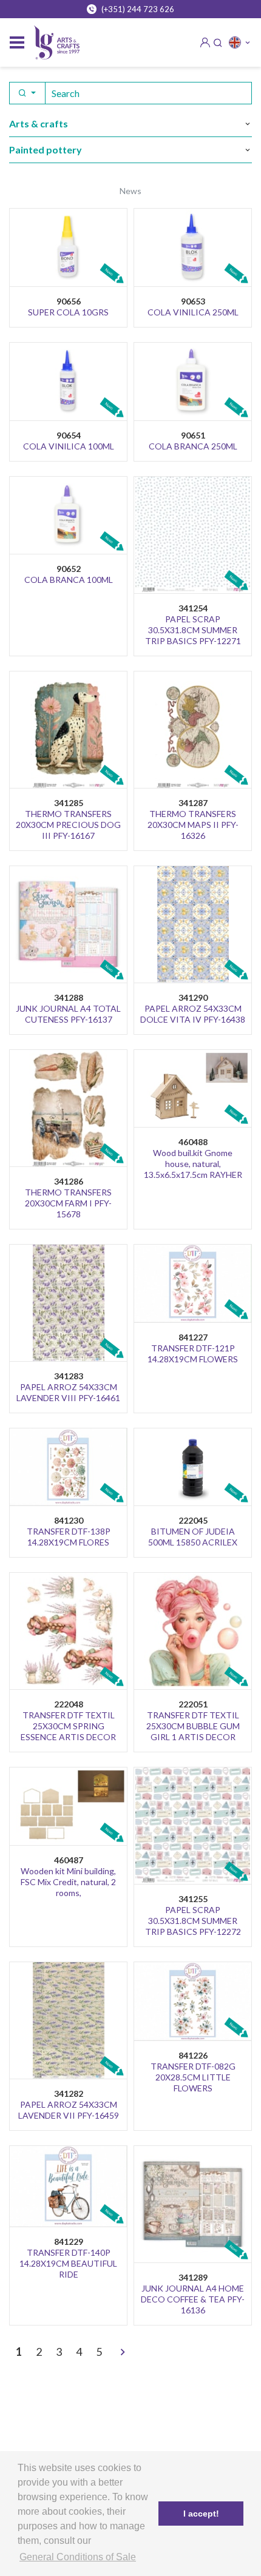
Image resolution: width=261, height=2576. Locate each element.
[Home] (57, 43)
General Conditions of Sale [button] (78, 2557)
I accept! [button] (201, 2514)
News (130, 191)
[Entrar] (205, 42)
